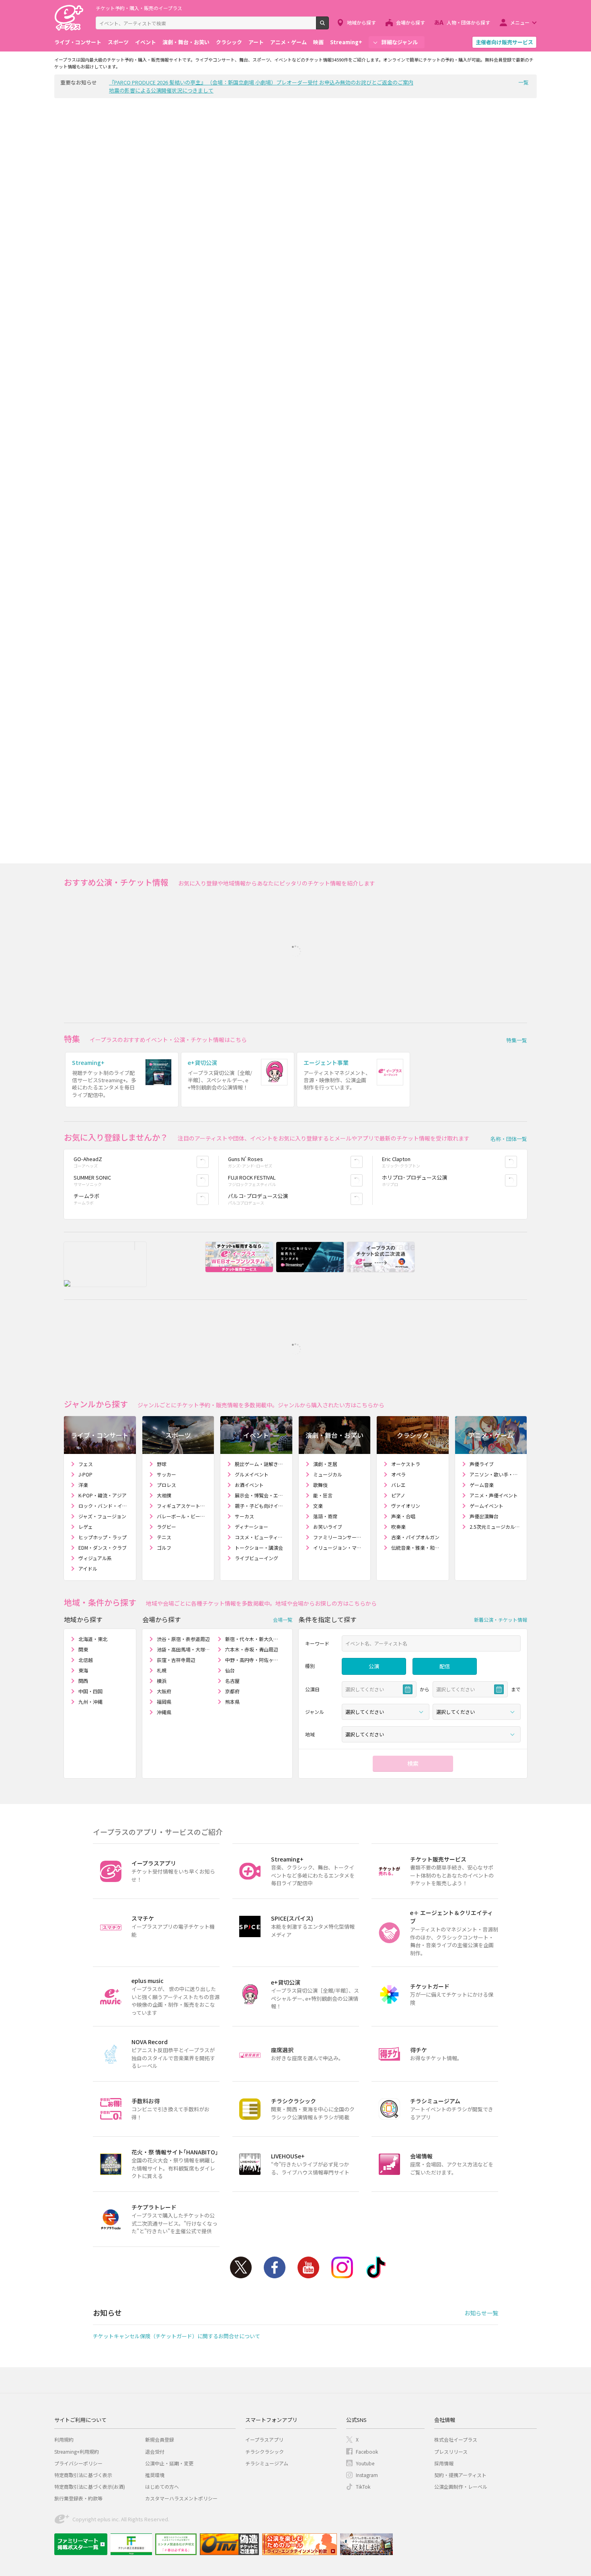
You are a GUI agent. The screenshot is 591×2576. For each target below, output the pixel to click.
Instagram (342, 2267)
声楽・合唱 (403, 1516)
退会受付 (155, 2451)
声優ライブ (482, 1464)
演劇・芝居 (325, 1464)
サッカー (166, 1474)
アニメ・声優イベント (494, 1495)
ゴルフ (164, 1547)
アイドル (88, 1568)
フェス (86, 1464)
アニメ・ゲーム (288, 42)
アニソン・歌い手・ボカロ (495, 1474)
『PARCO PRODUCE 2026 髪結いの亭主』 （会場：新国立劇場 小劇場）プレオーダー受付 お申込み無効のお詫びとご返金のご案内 (261, 82)
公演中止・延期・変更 (169, 2463)
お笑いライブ (328, 1527)
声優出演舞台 (484, 1516)
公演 (374, 1666)
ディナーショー (251, 1527)
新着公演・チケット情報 (501, 1620)
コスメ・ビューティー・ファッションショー (260, 1537)
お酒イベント (249, 1485)
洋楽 (83, 1485)
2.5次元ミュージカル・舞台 (495, 1527)
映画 (318, 42)
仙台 (230, 1670)
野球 (162, 1464)
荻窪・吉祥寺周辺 (176, 1660)
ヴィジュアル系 (95, 1558)
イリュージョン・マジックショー (339, 1547)
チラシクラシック (265, 2451)
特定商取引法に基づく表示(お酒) (90, 2486)
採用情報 (444, 2463)
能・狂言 (323, 1495)
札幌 (162, 1670)
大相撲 (164, 1495)
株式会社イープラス (456, 2439)
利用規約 (64, 2439)
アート (256, 42)
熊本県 (232, 1702)
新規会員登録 (160, 2439)
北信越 (86, 1660)
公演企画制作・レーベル (461, 2486)
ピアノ (398, 1495)
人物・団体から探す (468, 22)
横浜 (162, 1681)
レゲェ (86, 1527)
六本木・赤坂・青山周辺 (252, 1649)
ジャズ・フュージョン (102, 1516)
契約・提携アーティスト (460, 2475)
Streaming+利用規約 (77, 2451)
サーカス (244, 1516)
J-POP (85, 1474)
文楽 (318, 1506)
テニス (164, 1537)
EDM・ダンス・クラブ (103, 1547)
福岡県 (164, 1702)
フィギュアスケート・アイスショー (182, 1506)
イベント (146, 42)
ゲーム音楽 (482, 1485)
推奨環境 (155, 2475)
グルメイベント (252, 1474)
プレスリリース (451, 2451)
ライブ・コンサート (78, 42)
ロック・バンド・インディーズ (104, 1506)
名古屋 (232, 1681)
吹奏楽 (398, 1527)
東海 (83, 1670)
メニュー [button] (520, 22)
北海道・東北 (93, 1639)
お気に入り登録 (208, 1162)
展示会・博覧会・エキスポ (260, 1495)
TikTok (376, 2267)
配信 (445, 1666)
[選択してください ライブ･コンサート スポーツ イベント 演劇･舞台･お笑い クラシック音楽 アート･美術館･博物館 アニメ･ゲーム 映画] (386, 1712)
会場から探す (410, 22)
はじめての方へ (162, 2486)
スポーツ (118, 42)
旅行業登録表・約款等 (78, 2498)
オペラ (398, 1474)
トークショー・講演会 (259, 1547)
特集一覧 (517, 1040)
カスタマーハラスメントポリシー (181, 2498)
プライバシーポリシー (78, 2463)
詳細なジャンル (400, 42)
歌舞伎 (320, 1485)
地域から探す (361, 22)
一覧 (523, 82)
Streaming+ (346, 42)
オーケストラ (406, 1464)
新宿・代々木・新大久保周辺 (252, 1639)
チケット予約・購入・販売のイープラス (139, 8)
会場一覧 (283, 1620)
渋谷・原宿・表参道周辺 (183, 1639)
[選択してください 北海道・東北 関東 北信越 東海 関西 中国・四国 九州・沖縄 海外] (431, 1734)
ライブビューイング (257, 1558)
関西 (83, 1681)
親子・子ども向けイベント (260, 1506)
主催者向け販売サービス (504, 42)
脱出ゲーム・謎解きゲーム (260, 1464)
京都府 (232, 1691)
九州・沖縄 (90, 1702)
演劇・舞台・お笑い (186, 42)
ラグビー (166, 1527)
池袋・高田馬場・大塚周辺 (184, 1649)
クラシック (229, 42)
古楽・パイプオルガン (415, 1537)
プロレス (166, 1485)
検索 (329, 26)
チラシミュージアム (267, 2463)
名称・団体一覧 (509, 1139)
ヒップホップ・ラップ (103, 1537)
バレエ (398, 1485)
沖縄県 (164, 1712)
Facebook (275, 2267)
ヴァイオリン (406, 1506)
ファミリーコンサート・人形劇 (339, 1537)
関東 (83, 1649)
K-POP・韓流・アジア (103, 1495)
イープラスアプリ (264, 2439)
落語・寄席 (325, 1516)
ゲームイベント (486, 1506)
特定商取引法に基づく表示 (83, 2475)
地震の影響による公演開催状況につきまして (161, 90)
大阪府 (164, 1691)
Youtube (308, 2267)
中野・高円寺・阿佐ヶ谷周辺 (252, 1660)
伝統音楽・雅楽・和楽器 (417, 1547)
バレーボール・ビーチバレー (182, 1516)
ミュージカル (328, 1474)
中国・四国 (90, 1691)
